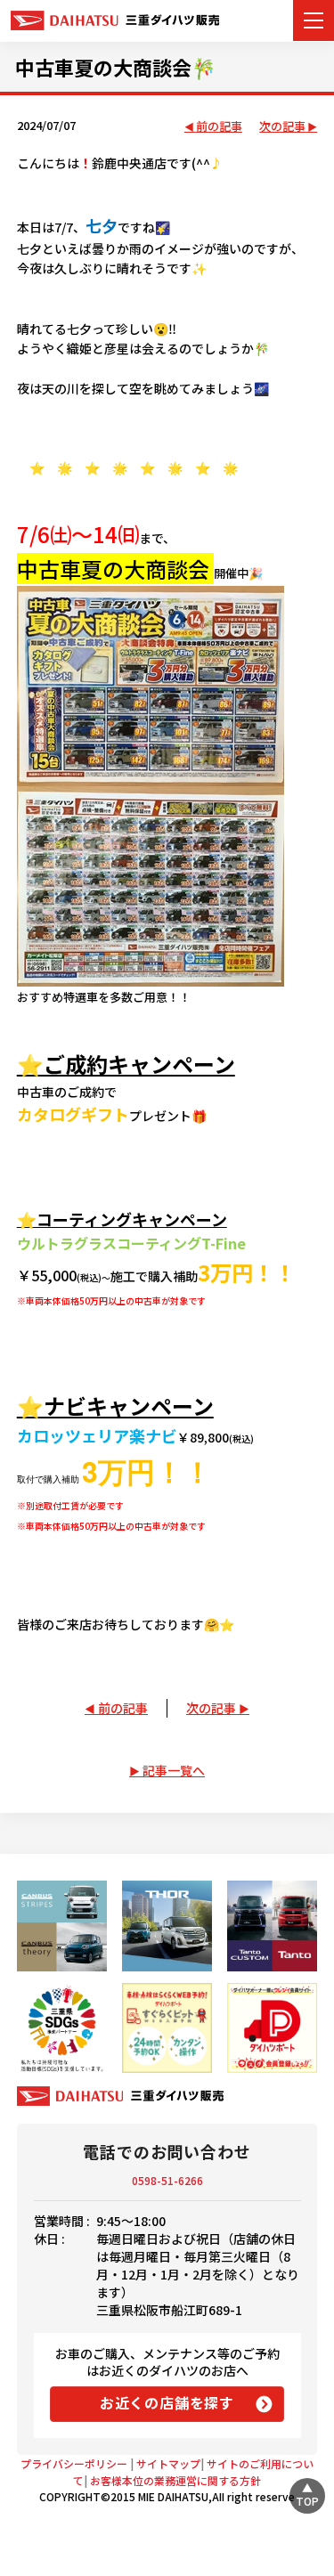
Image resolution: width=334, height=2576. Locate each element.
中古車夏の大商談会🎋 (115, 67)
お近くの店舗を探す (167, 2402)
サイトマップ (168, 2463)
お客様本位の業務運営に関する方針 (175, 2480)
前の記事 (219, 127)
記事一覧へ (174, 1770)
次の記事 (282, 127)
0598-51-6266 (167, 2180)
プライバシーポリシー (74, 2463)
